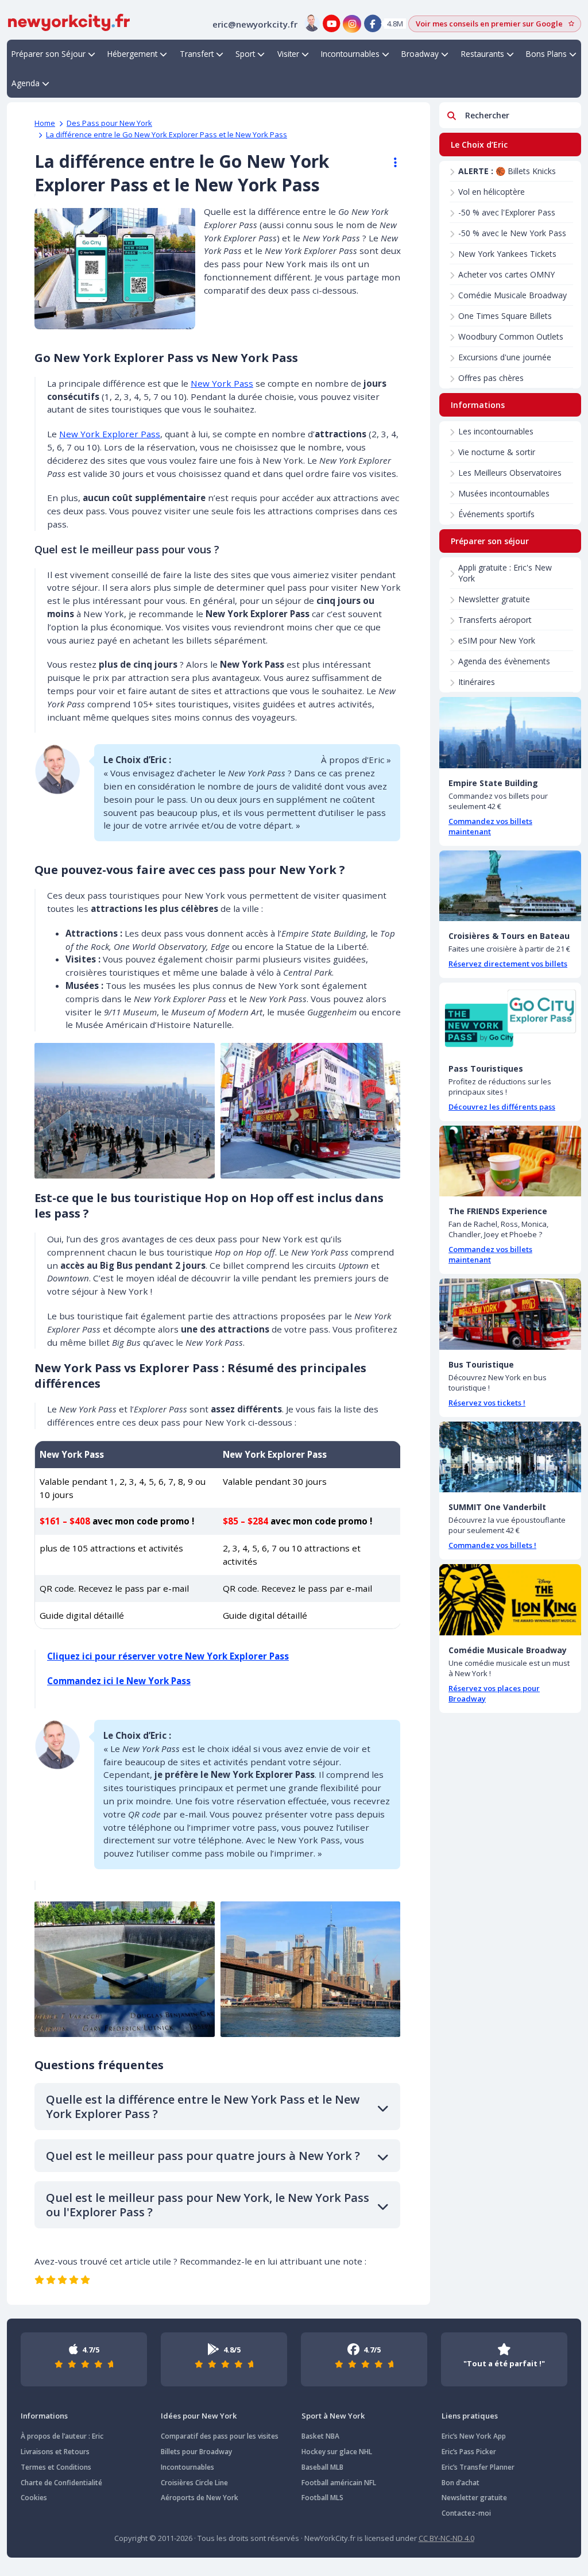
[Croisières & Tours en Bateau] (510, 886)
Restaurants (483, 54)
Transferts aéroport (495, 620)
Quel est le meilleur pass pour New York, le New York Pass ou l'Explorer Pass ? (208, 2205)
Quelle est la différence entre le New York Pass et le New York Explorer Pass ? (203, 2107)
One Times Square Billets (505, 316)
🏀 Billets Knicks (507, 171)
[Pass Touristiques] (510, 1018)
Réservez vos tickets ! (487, 1403)
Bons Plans (546, 54)
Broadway (420, 54)
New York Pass (222, 383)
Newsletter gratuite (494, 599)
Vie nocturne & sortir (497, 452)
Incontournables (350, 54)
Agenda (26, 83)
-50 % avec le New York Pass (512, 233)
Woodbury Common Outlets (511, 336)
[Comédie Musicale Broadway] (510, 1600)
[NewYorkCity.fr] (69, 21)
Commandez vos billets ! (492, 1545)
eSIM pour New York (497, 640)
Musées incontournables (504, 493)
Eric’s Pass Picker (469, 2452)
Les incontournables (496, 431)
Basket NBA (320, 2436)
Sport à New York (333, 2416)
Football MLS (322, 2498)
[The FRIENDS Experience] (510, 1161)
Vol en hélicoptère (492, 192)
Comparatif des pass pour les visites (220, 2436)
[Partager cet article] (390, 163)
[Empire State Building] (510, 733)
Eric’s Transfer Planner (478, 2467)
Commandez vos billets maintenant (490, 826)
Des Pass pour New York (109, 123)
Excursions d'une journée (505, 357)
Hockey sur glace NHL (337, 2452)
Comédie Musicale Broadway (512, 295)
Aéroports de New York (200, 2498)
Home (45, 123)
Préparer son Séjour (49, 54)
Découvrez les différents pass (502, 1107)
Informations (44, 2416)
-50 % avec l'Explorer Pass (507, 212)
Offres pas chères (491, 378)
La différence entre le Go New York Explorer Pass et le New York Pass (167, 134)
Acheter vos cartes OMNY (506, 274)
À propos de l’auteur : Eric (62, 2436)
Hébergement (132, 54)
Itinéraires (477, 682)
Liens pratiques (470, 2416)
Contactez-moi (466, 2513)
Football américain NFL (339, 2483)
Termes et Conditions (56, 2467)
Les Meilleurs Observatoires (510, 473)
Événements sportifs (496, 514)
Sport (245, 54)
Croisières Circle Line (194, 2483)
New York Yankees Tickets (507, 254)
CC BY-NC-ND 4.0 (446, 2538)
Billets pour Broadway (196, 2452)
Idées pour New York (199, 2416)
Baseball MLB (322, 2467)
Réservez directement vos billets (508, 964)
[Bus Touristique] (510, 1314)
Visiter (288, 54)
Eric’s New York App (474, 2436)
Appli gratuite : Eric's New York (505, 573)
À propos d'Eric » (356, 760)
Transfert (197, 54)
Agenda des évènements (504, 661)
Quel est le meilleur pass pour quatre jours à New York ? (203, 2156)
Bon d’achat (461, 2483)
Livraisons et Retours (55, 2452)
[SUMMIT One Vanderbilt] (510, 1457)
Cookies (34, 2498)
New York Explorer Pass (110, 434)
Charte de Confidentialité (61, 2483)
